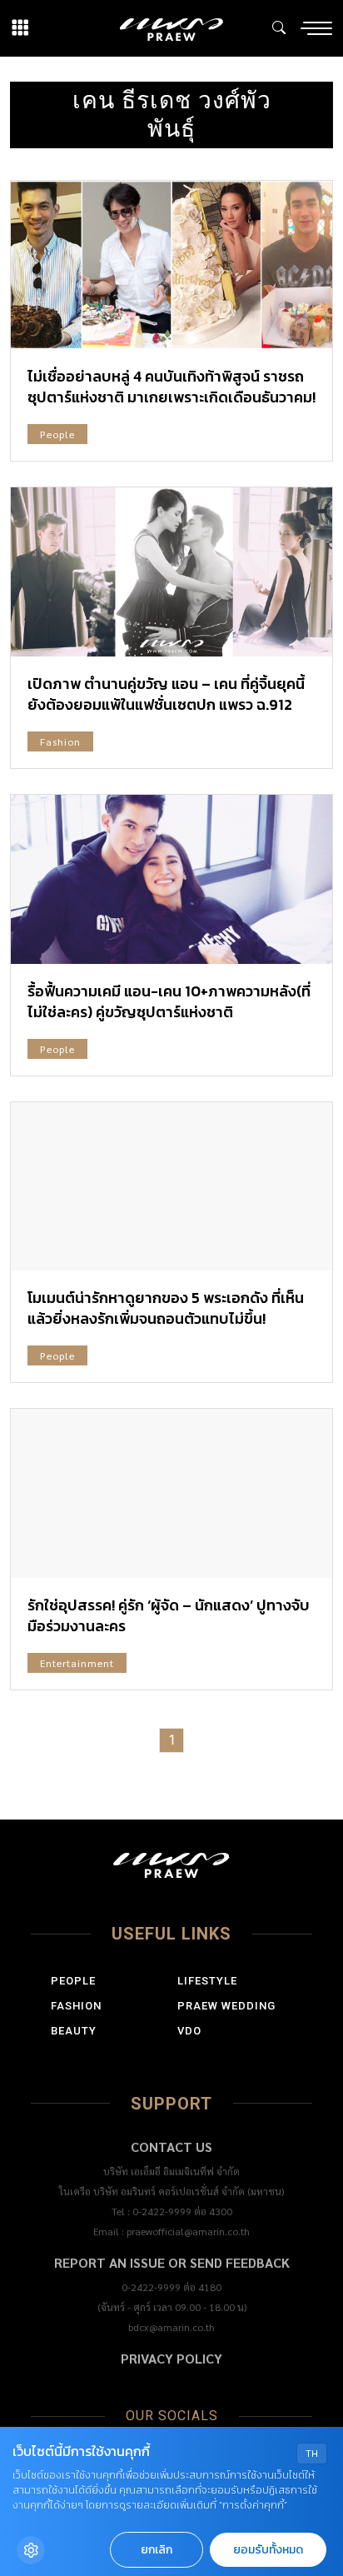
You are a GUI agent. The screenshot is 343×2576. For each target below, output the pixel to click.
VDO (189, 2031)
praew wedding (226, 2006)
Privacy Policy (171, 2358)
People (57, 434)
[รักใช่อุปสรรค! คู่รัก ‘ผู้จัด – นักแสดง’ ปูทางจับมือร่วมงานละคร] (171, 1493)
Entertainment (77, 1663)
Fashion (60, 741)
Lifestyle (207, 1981)
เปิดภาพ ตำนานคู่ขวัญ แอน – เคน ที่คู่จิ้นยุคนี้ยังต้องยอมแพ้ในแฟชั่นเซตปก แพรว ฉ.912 (166, 694)
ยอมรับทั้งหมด (268, 2550)
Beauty (74, 2031)
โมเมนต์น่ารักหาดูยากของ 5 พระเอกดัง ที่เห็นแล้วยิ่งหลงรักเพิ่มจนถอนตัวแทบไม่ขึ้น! (166, 1308)
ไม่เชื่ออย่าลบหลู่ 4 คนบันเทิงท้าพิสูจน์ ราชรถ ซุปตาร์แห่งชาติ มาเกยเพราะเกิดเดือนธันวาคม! (171, 387)
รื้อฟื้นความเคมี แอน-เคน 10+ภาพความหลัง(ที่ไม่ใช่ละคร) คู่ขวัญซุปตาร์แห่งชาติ (169, 1001)
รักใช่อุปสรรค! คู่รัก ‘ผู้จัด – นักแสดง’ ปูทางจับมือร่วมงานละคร (169, 1615)
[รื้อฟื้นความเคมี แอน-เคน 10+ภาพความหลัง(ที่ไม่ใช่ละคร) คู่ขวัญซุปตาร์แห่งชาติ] (171, 879)
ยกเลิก (157, 2550)
